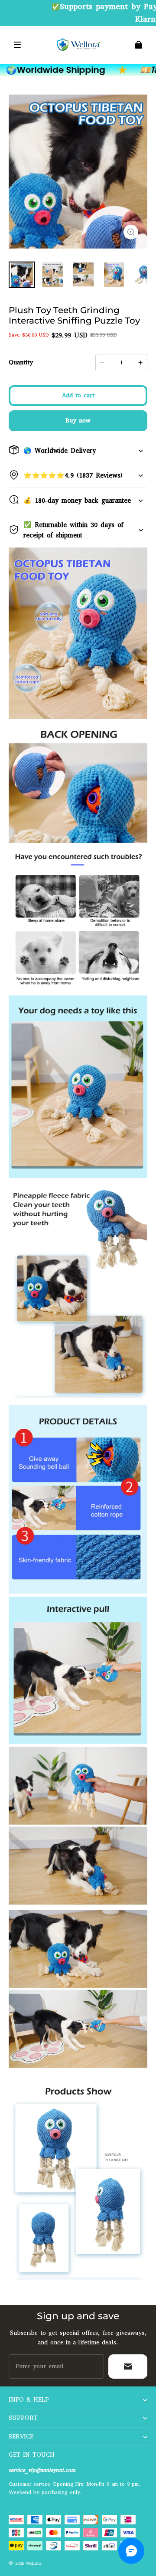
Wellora (34, 2563)
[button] (17, 45)
